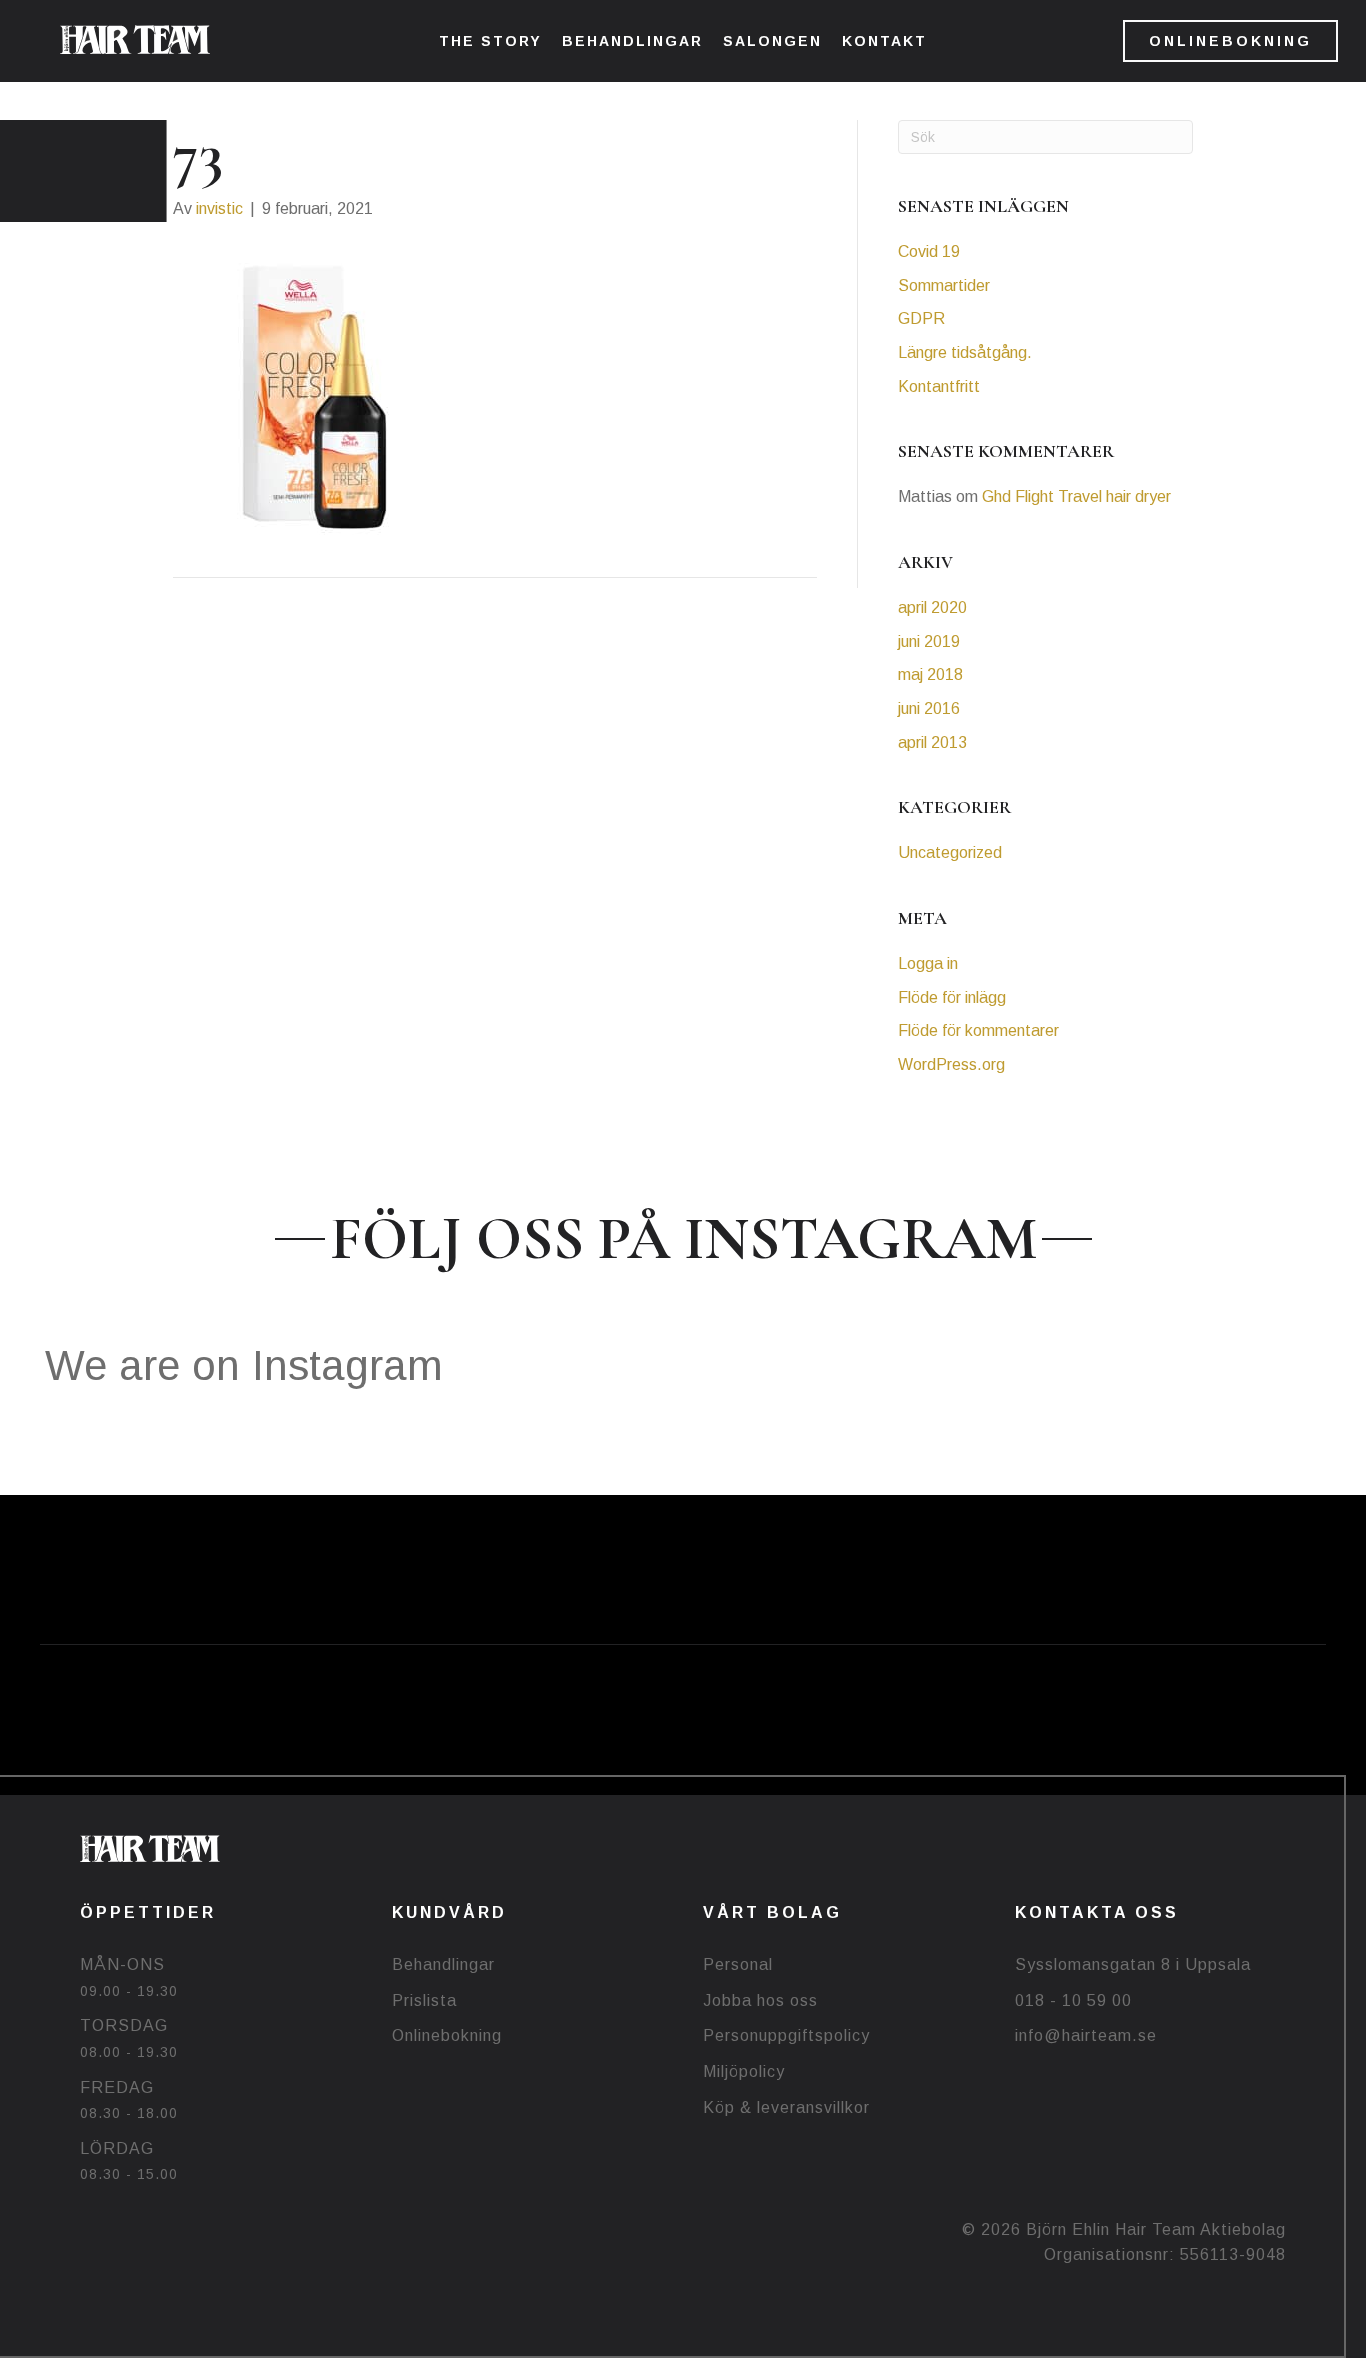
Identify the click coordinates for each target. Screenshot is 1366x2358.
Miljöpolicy (744, 2071)
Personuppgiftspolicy (786, 2035)
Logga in (928, 963)
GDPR (921, 318)
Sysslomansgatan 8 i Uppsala (1133, 1964)
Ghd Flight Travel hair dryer (1076, 496)
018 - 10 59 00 (1073, 2000)
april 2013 (932, 742)
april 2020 (932, 607)
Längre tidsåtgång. (965, 352)
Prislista (424, 2000)
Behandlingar (443, 1964)
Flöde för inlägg (952, 997)
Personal (738, 1964)
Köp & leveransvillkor (786, 2107)
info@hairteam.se (1086, 2035)
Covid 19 (929, 251)
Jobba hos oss (760, 2000)
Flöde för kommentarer (978, 1030)
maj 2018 (930, 674)
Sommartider (944, 285)
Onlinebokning (447, 2035)
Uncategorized (950, 852)
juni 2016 (929, 708)
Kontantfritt (939, 386)
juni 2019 (929, 641)
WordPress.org (951, 1064)
